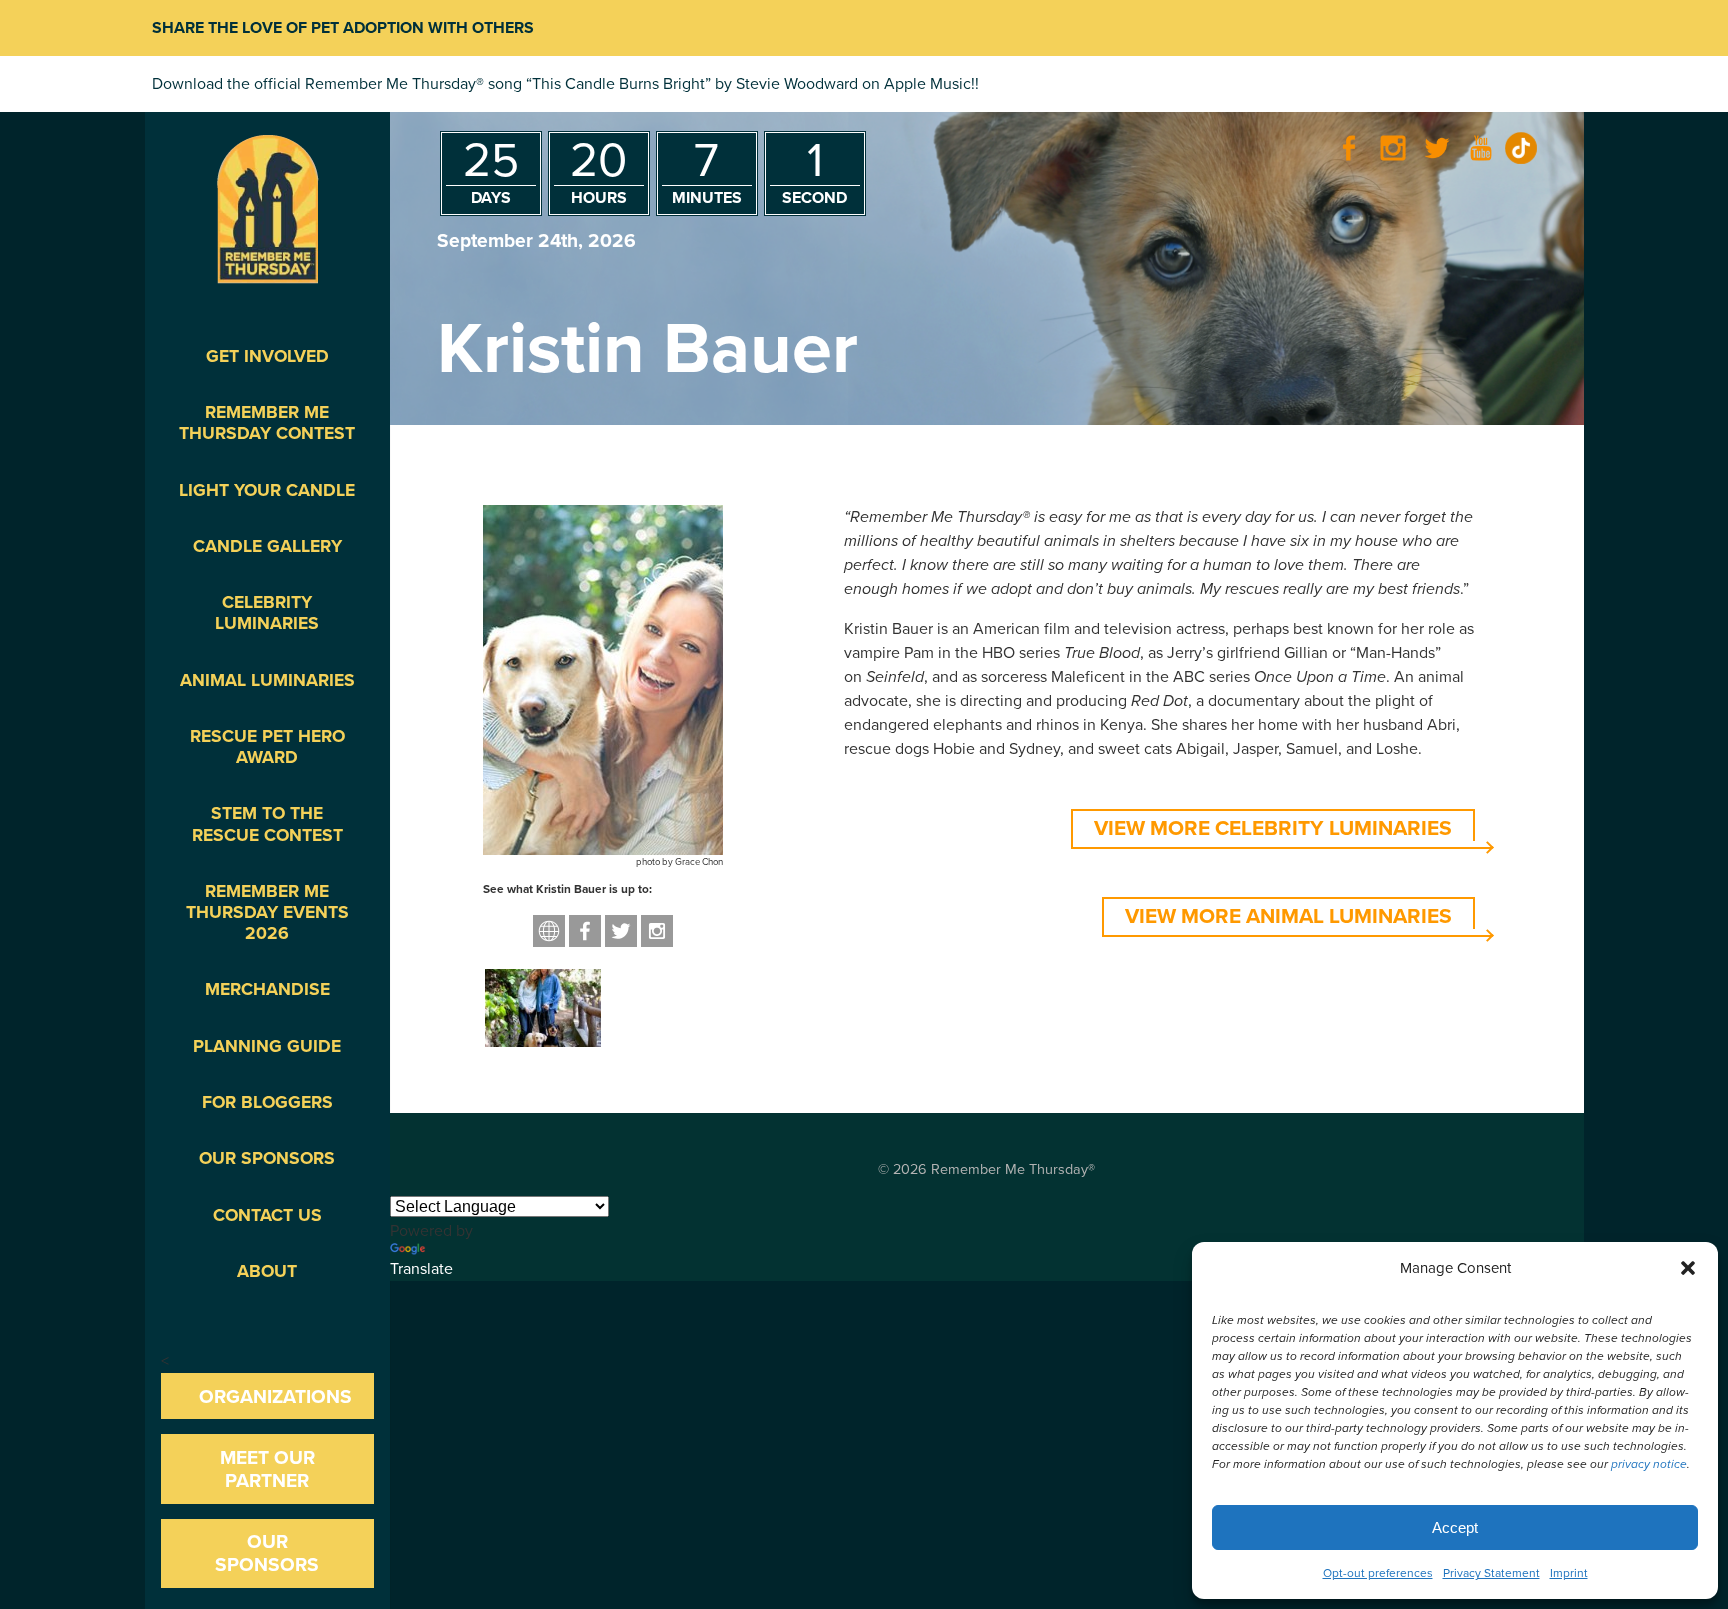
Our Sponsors (267, 1158)
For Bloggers (267, 1102)
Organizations (275, 1396)
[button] (1688, 1268)
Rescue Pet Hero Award (267, 747)
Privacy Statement (1491, 1573)
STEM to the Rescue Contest (267, 824)
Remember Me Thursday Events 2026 (267, 912)
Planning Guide (267, 1046)
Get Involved (267, 356)
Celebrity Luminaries (267, 613)
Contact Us (267, 1215)
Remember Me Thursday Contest (267, 423)
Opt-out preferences (1378, 1573)
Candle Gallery (267, 546)
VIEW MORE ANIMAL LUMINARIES (1288, 916)
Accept (1455, 1527)
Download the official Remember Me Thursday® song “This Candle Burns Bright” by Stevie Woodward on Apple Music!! (565, 84)
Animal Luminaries (267, 680)
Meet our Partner (267, 1469)
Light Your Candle (267, 490)
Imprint (1569, 1573)
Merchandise (267, 989)
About (267, 1271)
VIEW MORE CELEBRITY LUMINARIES (1273, 828)
